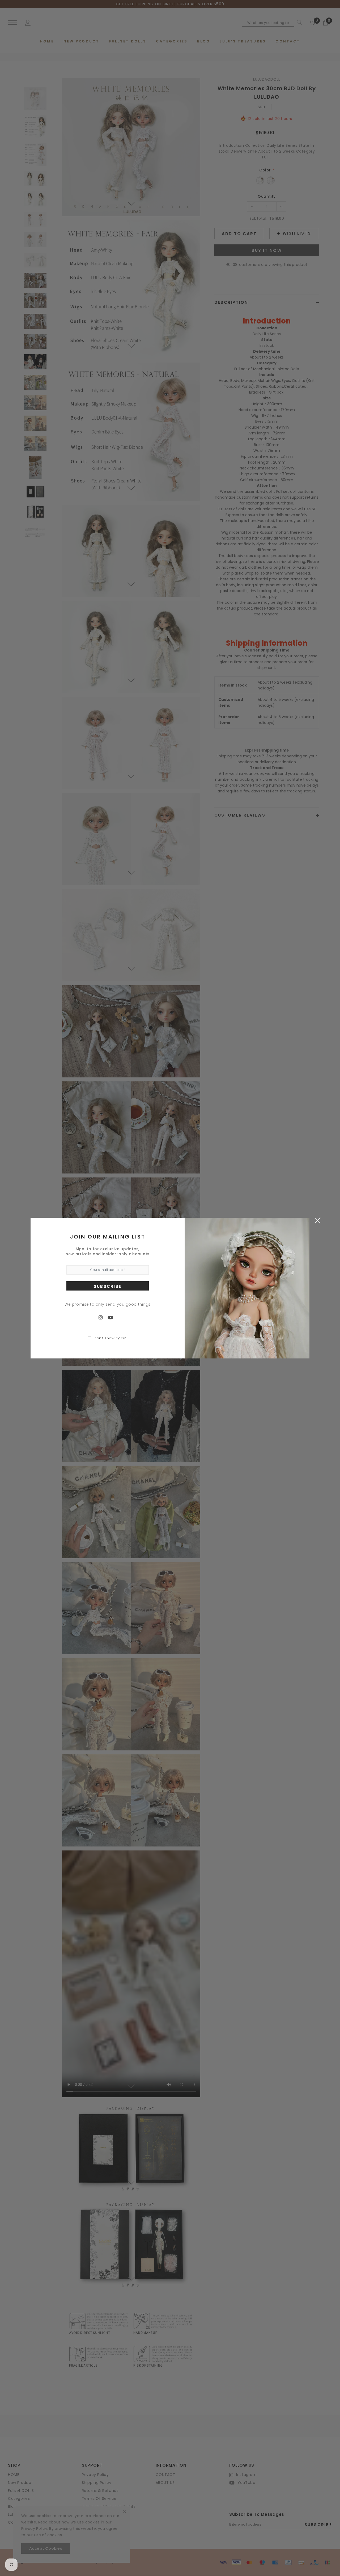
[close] (318, 1220)
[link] (103, 1317)
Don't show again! (111, 1338)
